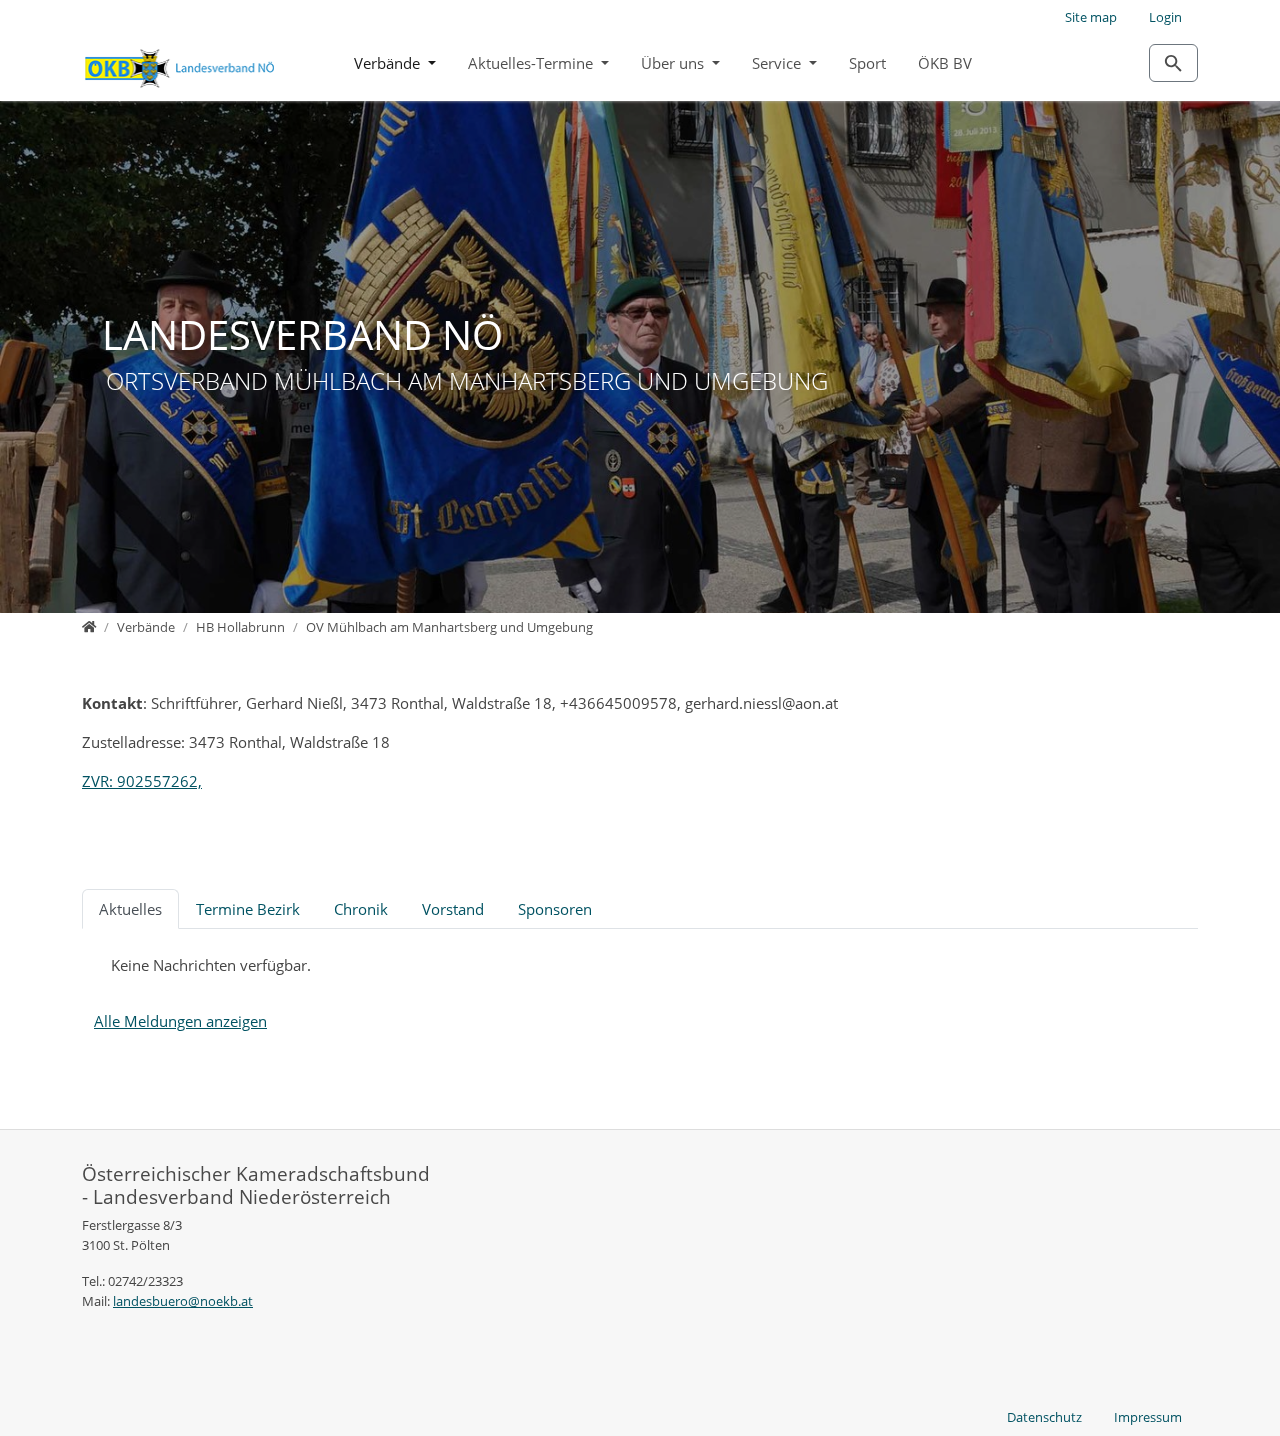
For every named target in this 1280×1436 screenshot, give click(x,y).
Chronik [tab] (361, 909)
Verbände (389, 63)
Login (1165, 17)
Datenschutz (1044, 1417)
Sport (867, 63)
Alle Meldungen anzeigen (180, 1021)
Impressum (1148, 1417)
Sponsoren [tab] (555, 909)
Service (778, 63)
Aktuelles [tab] (130, 909)
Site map (1091, 17)
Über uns (674, 63)
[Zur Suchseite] (1173, 63)
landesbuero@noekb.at (183, 1301)
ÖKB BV (945, 63)
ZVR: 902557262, (142, 781)
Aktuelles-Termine (532, 63)
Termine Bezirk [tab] (248, 909)
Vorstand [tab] (453, 909)
